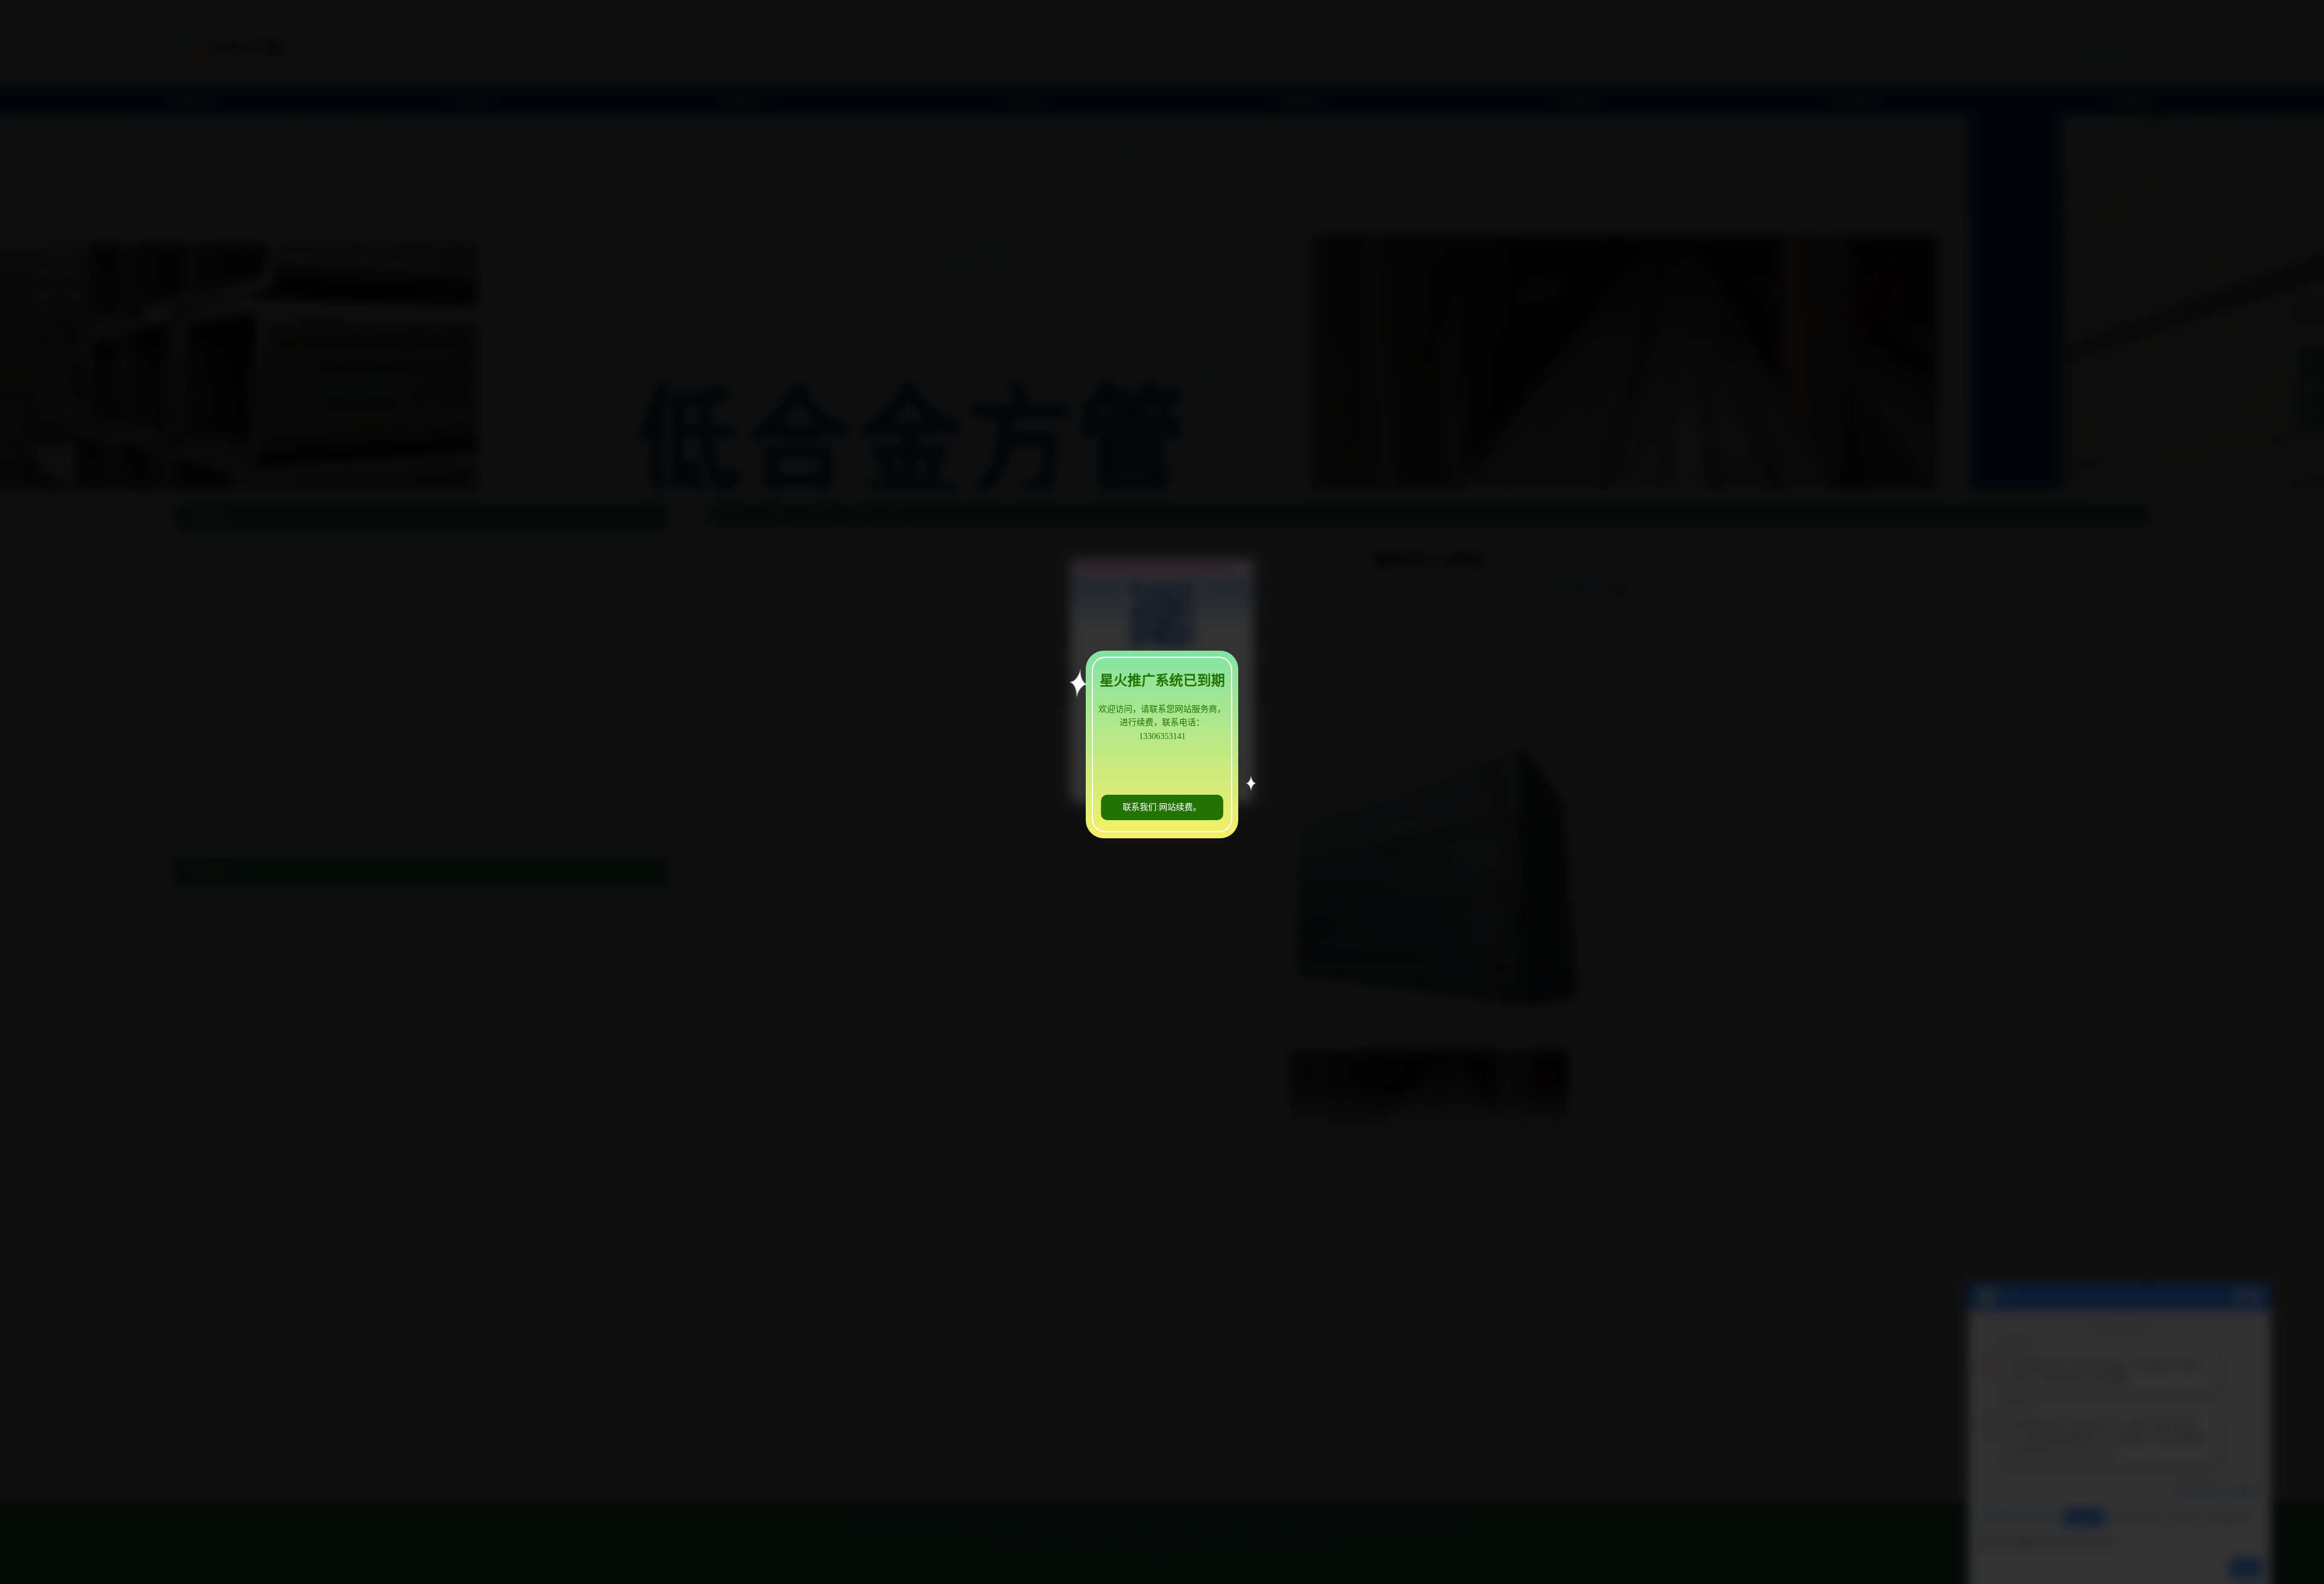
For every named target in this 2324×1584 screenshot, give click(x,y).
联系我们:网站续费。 (1162, 807)
